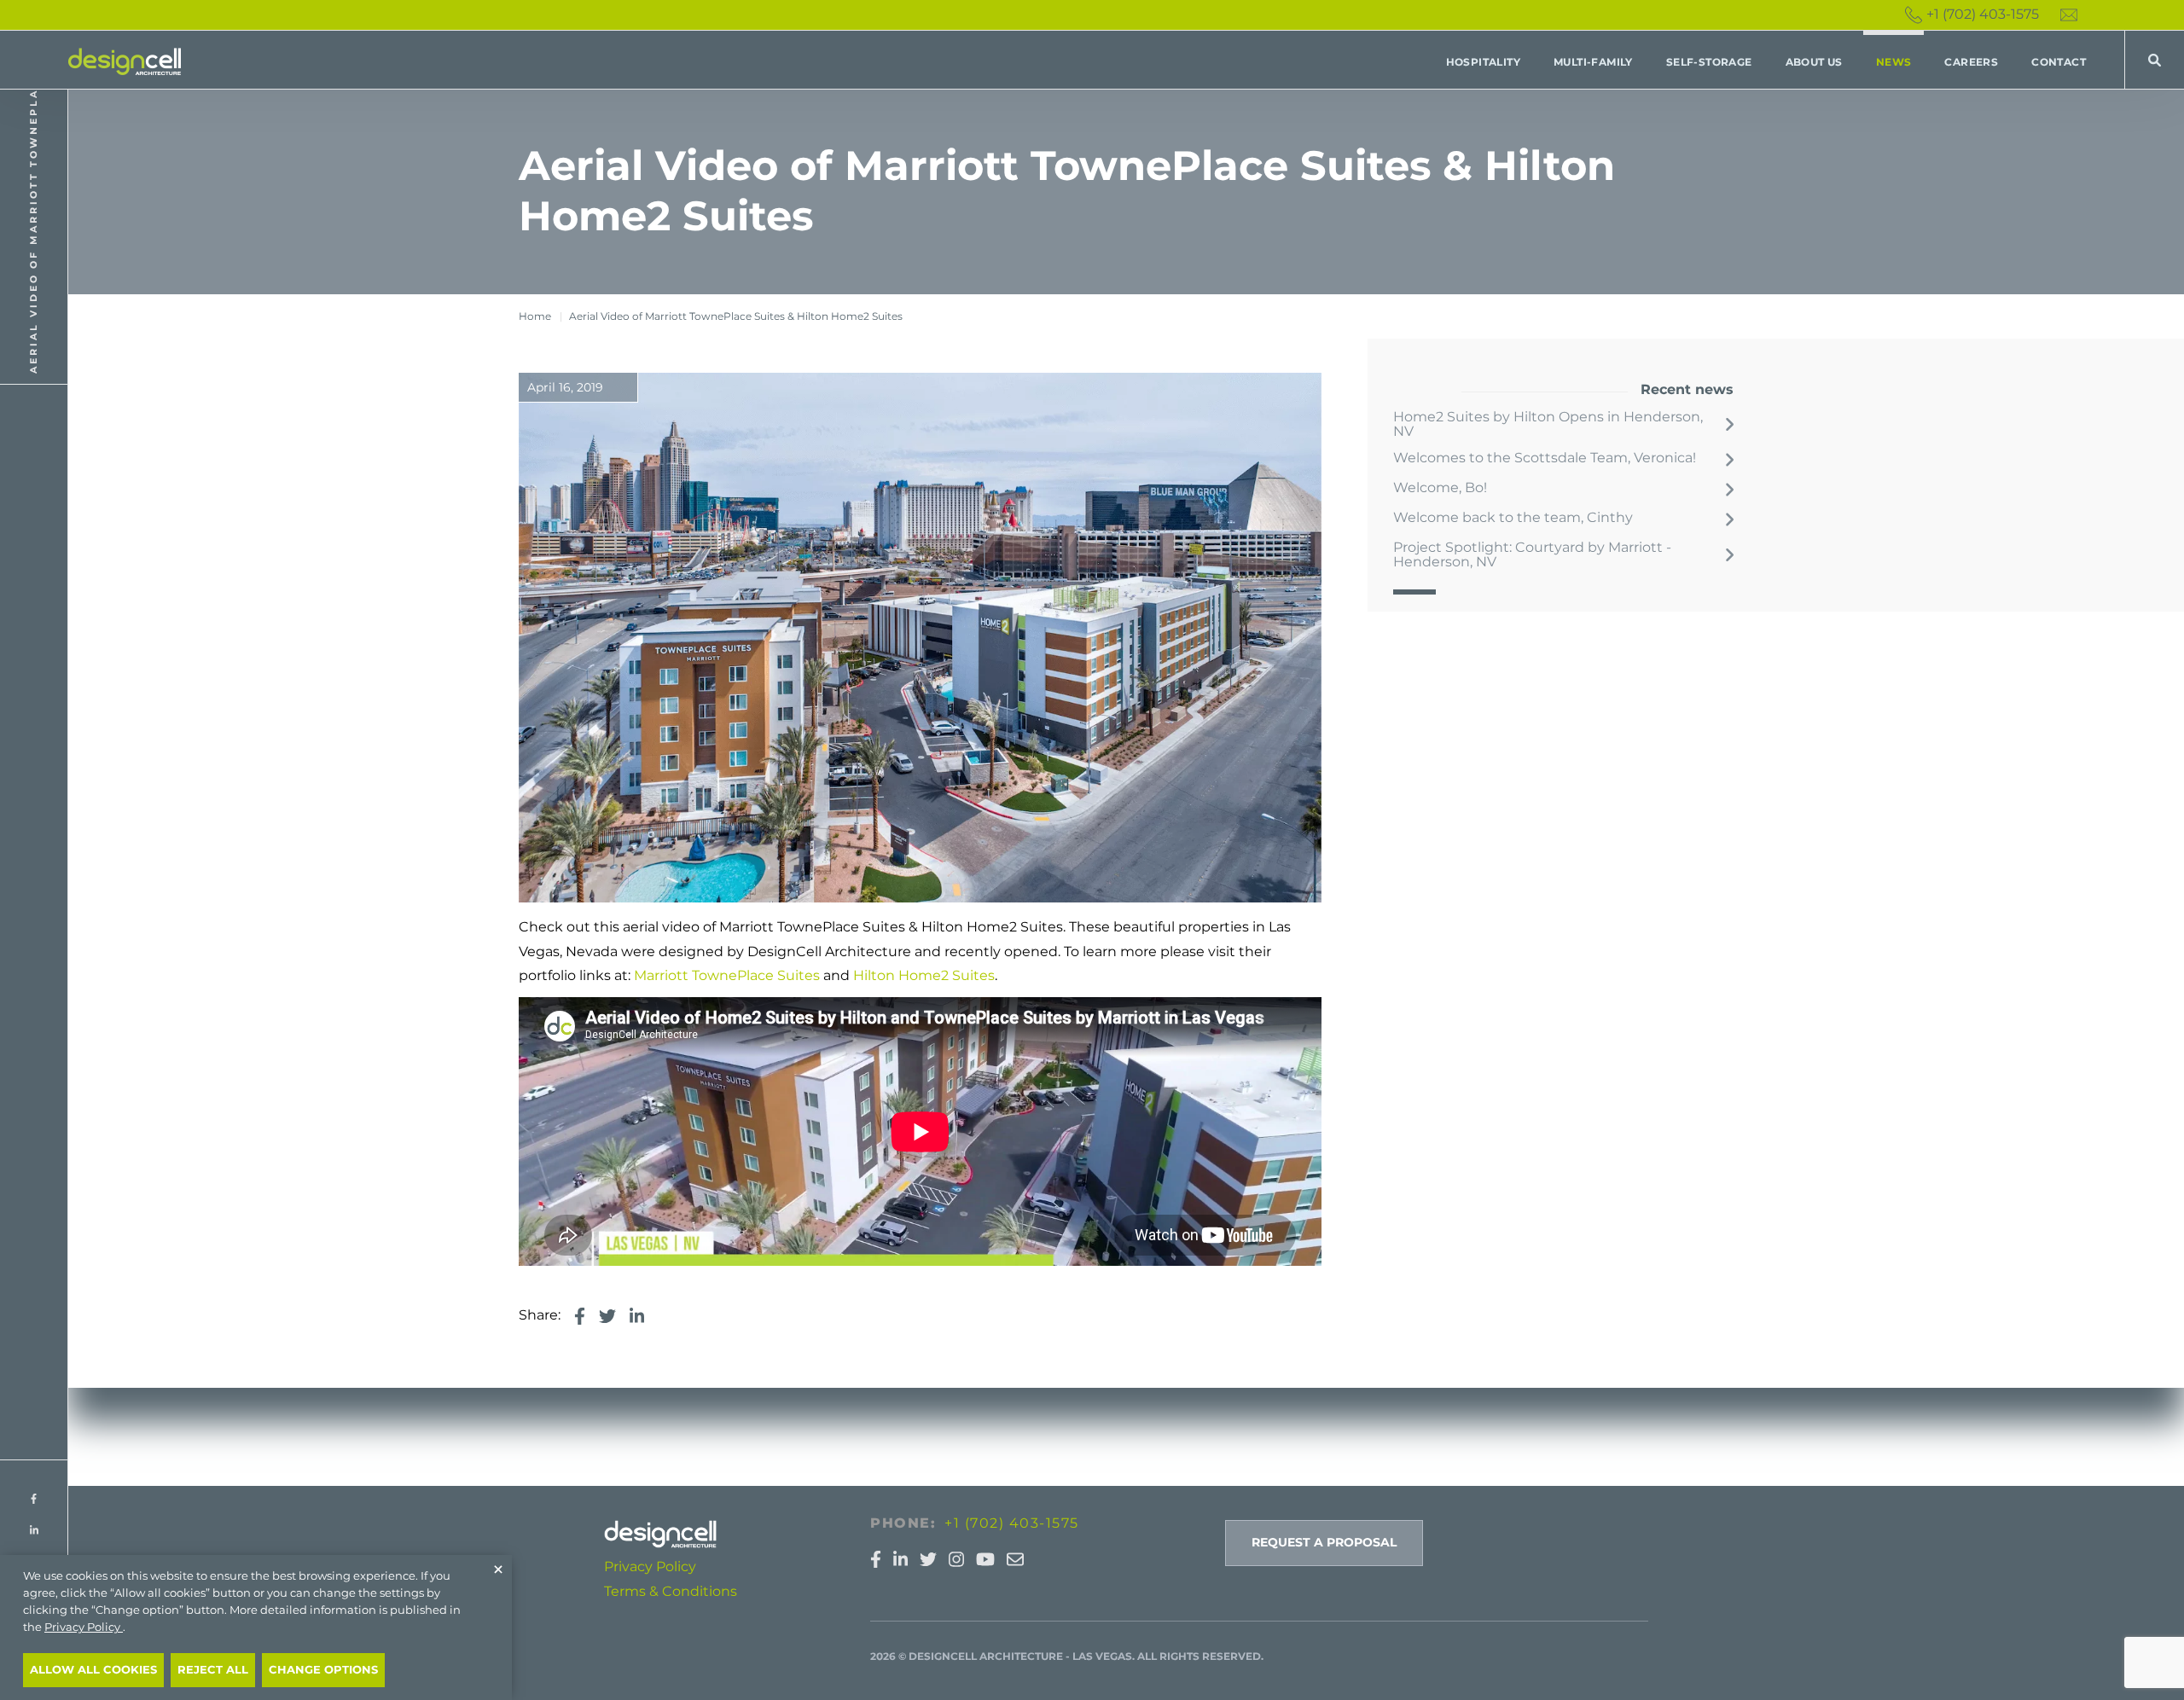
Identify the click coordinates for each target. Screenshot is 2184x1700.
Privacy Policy (650, 1567)
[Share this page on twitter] (607, 1316)
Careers (1971, 62)
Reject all (213, 1670)
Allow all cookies (93, 1670)
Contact (2059, 62)
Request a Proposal (1324, 1542)
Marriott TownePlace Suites (727, 975)
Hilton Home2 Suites (924, 975)
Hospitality (1483, 62)
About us (1814, 62)
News (1894, 62)
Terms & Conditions (671, 1591)
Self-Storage (1709, 62)
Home (535, 316)
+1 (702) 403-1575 (1983, 14)
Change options (323, 1670)
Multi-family (1593, 62)
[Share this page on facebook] (580, 1316)
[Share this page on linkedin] (637, 1316)
